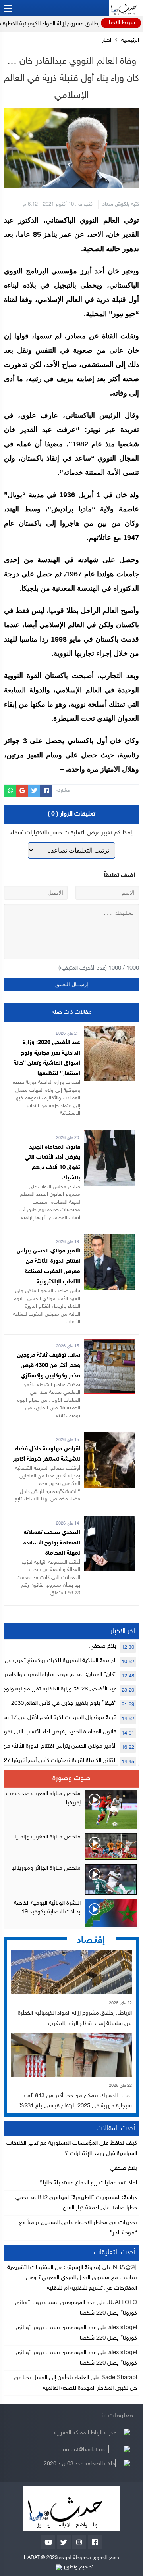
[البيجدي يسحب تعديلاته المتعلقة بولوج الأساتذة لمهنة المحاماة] (109, 1521)
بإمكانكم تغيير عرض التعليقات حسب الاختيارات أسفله (72, 833)
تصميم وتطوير (78, 2567)
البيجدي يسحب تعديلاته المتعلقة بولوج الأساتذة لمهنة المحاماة (52, 1543)
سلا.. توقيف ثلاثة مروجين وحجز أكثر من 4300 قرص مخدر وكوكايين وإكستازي (49, 1366)
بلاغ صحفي (103, 1646)
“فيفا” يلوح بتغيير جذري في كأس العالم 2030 (64, 1703)
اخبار (107, 40)
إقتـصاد (91, 1941)
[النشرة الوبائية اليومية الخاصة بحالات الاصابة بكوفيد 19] (71, 1913)
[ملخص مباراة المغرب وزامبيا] (71, 1847)
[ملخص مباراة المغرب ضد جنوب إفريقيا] (71, 1809)
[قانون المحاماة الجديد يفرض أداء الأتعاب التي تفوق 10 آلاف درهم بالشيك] (109, 1135)
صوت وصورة (71, 1779)
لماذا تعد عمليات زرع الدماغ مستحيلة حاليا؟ (88, 2183)
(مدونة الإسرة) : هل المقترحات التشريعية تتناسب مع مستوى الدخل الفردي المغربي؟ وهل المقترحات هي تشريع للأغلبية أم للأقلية (72, 2278)
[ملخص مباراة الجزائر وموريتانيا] (71, 1880)
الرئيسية (130, 40)
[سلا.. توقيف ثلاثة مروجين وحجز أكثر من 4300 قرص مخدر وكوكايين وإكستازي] (109, 1344)
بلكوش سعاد (116, 204)
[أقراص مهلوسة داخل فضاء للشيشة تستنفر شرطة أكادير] (109, 1437)
